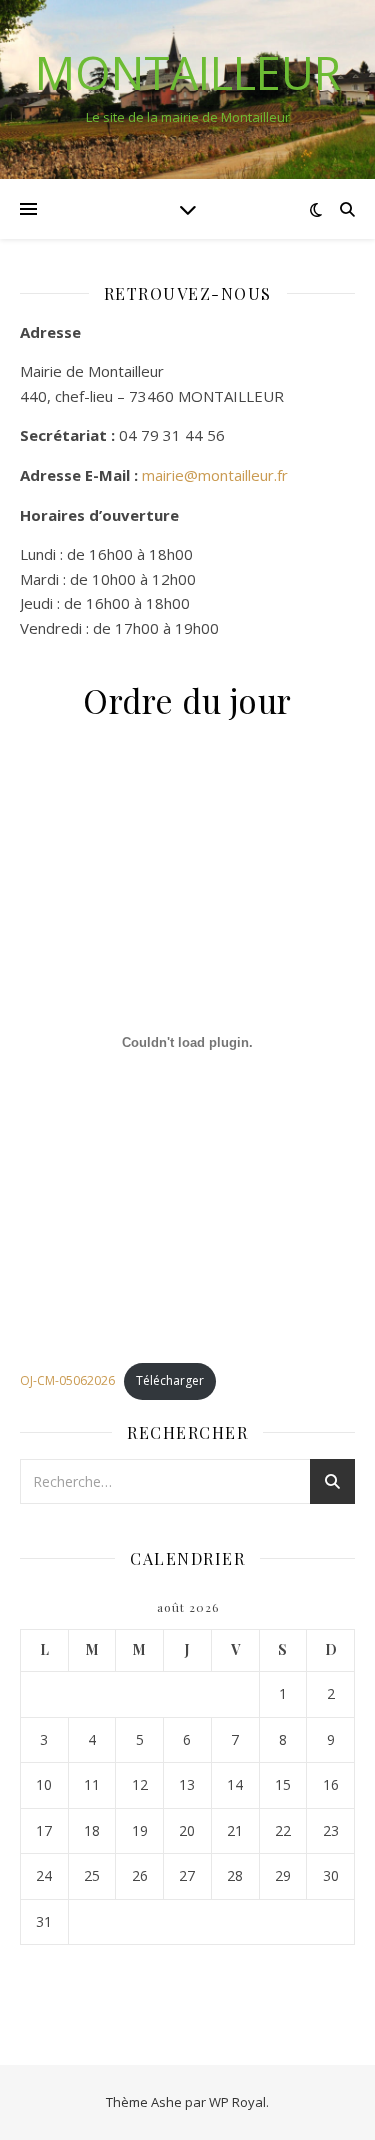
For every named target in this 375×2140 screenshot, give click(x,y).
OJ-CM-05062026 (67, 1380)
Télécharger (170, 1380)
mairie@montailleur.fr (215, 475)
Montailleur (188, 72)
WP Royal (237, 2102)
